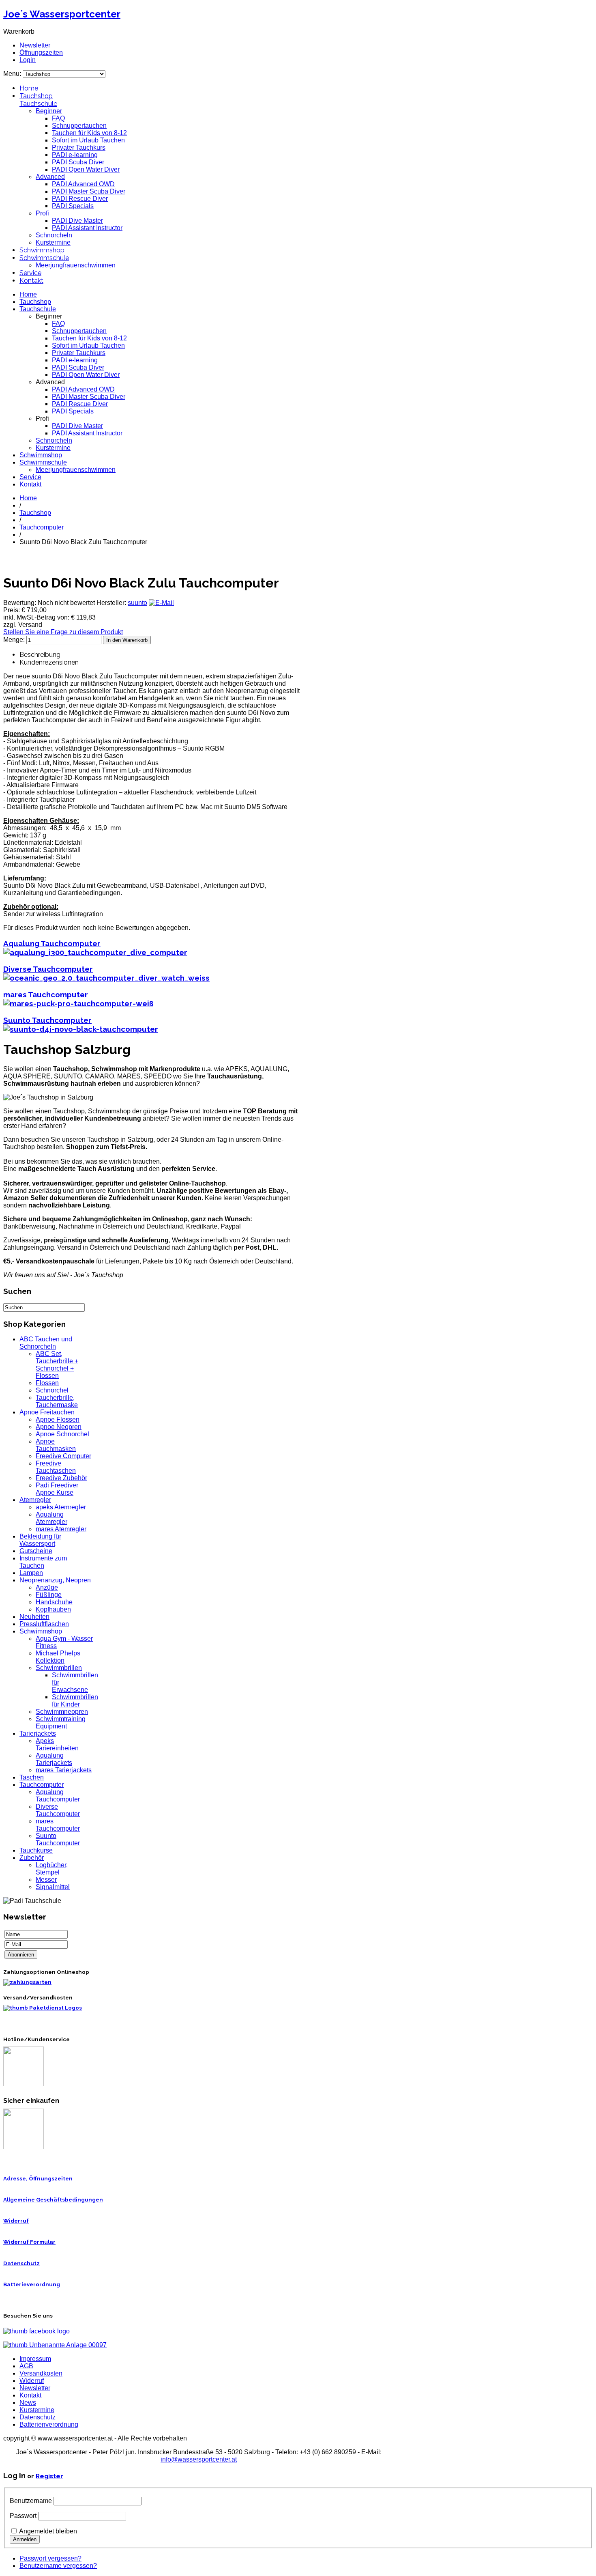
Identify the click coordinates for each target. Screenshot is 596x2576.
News (28, 2403)
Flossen (47, 1383)
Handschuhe (54, 1602)
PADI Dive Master (77, 221)
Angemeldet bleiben (48, 2531)
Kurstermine (53, 242)
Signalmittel (53, 1887)
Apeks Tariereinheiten (57, 1744)
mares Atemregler (61, 1529)
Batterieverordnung (32, 2284)
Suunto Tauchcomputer (47, 1020)
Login (28, 60)
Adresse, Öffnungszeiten (38, 2179)
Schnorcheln (54, 235)
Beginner (49, 111)
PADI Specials (73, 206)
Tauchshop (36, 96)
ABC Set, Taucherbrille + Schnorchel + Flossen (57, 1365)
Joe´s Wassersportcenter (62, 14)
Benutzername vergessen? (58, 2566)
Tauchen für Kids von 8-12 (89, 133)
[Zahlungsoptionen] (27, 1982)
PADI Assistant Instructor (87, 228)
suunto (137, 603)
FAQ (58, 118)
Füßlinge (49, 1595)
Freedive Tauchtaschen (56, 1467)
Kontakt (31, 281)
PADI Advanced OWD (83, 184)
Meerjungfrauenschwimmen (76, 265)
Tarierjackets (38, 1733)
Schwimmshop (42, 250)
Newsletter (35, 45)
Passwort (23, 2516)
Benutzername (31, 2501)
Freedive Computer (63, 1456)
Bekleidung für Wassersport (40, 1540)
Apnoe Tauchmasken (56, 1445)
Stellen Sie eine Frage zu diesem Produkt (63, 632)
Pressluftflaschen (44, 1624)
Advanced (50, 177)
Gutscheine (36, 1551)
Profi (42, 213)
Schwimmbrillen (59, 1668)
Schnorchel (52, 1390)
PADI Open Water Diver (86, 169)
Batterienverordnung (49, 2424)
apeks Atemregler (61, 1507)
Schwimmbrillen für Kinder (75, 1701)
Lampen (31, 1573)
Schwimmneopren (62, 1712)
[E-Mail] (161, 603)
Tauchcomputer (42, 527)
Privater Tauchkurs (79, 147)
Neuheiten (34, 1617)
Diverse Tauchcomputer (48, 969)
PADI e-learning (75, 155)
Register (49, 2476)
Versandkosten (41, 2373)
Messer (46, 1880)
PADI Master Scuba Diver (89, 191)
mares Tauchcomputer (46, 994)
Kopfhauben (53, 1609)
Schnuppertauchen (79, 126)
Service (30, 273)
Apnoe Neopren (59, 1427)
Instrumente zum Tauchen (43, 1562)
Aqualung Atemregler (51, 1518)
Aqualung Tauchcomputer (52, 943)
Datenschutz (21, 2263)
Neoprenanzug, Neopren (55, 1580)
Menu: (13, 74)
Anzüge (47, 1587)
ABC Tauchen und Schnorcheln (46, 1343)
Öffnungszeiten (41, 53)
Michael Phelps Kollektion (58, 1657)
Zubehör (32, 1858)
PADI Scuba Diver (78, 162)
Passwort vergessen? (50, 2558)
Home (29, 88)
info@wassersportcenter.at (199, 2459)
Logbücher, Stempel (52, 1869)
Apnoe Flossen (58, 1419)
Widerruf (16, 2221)
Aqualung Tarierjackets (54, 1759)
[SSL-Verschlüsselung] (24, 2147)
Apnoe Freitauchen (47, 1412)
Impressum (35, 2359)
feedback (9, 109)
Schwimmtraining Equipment (61, 1723)
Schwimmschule (44, 258)
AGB (26, 2366)
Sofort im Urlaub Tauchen (88, 140)
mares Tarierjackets (64, 1770)
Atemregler (35, 1500)
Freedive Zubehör (61, 1478)
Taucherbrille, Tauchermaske (57, 1401)
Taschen (32, 1777)
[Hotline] (24, 2084)
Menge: (15, 640)
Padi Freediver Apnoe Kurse (57, 1489)
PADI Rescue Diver (80, 199)
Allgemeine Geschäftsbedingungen (53, 2200)
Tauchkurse (36, 1850)
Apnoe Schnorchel (62, 1434)
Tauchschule (38, 104)
